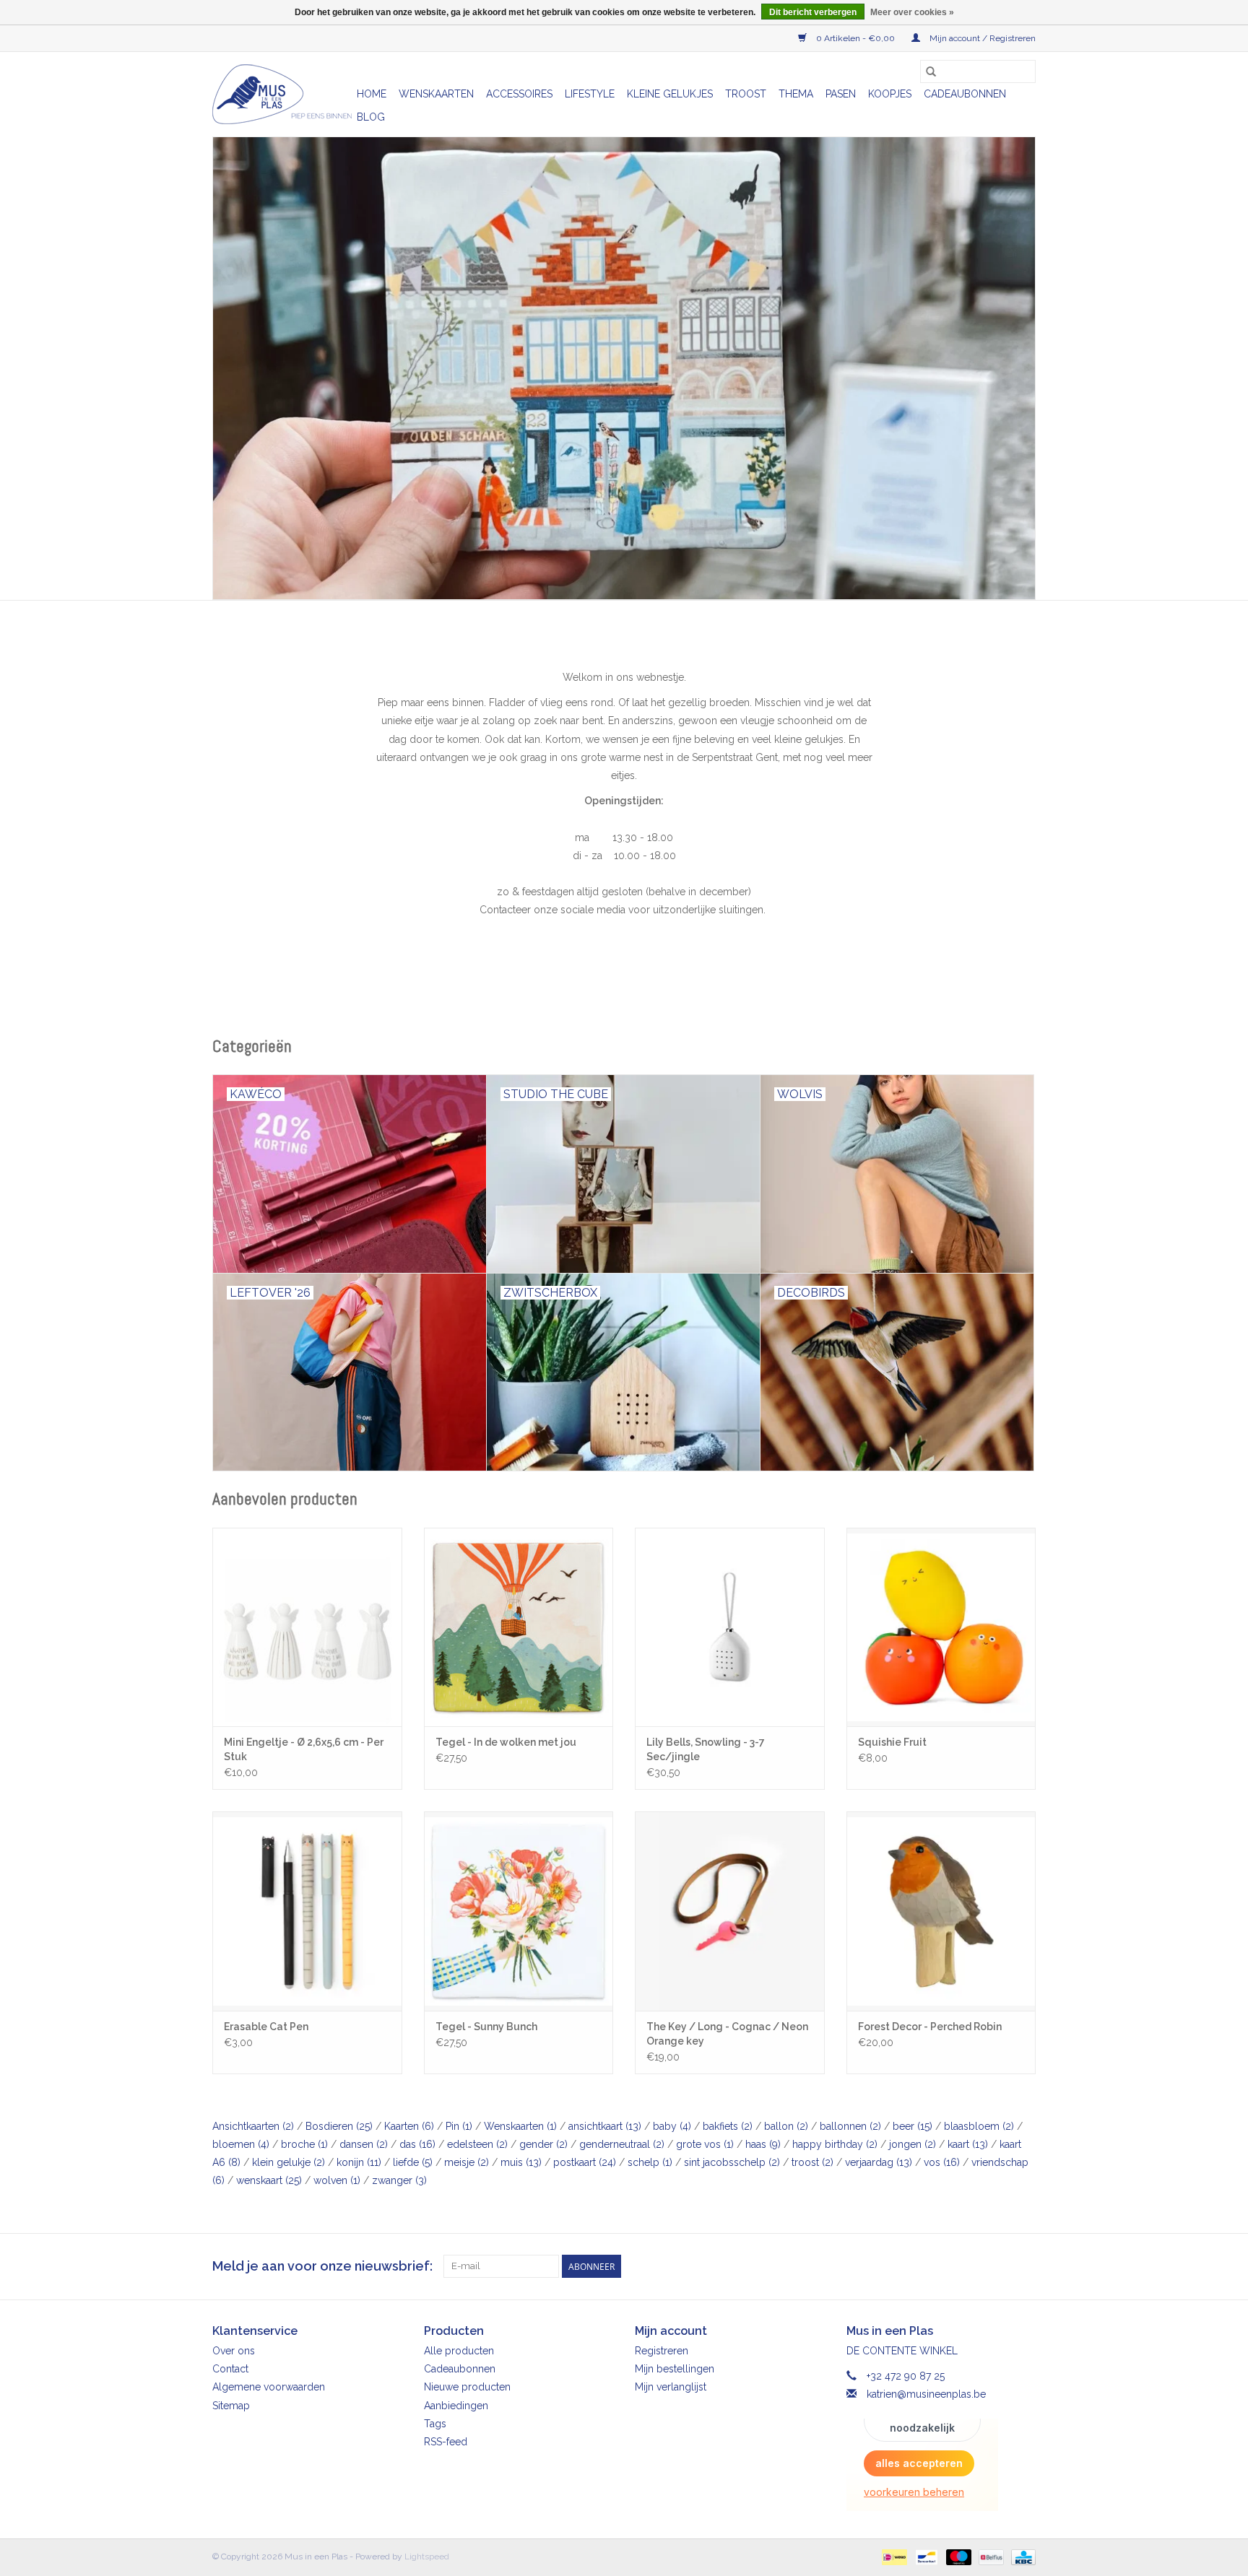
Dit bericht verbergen (813, 12)
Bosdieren (339, 2126)
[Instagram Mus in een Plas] (1024, 2266)
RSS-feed (446, 2442)
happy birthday (835, 2144)
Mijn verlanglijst (671, 2387)
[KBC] (1021, 2557)
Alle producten (459, 2351)
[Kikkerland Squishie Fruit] (941, 1627)
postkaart (585, 2162)
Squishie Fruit (892, 1742)
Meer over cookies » (912, 12)
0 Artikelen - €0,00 (855, 38)
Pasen (841, 94)
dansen (364, 2144)
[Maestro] (957, 2557)
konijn (359, 2162)
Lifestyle (590, 94)
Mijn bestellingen (675, 2369)
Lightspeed (427, 2557)
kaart (968, 2144)
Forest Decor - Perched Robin (930, 2027)
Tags (435, 2424)
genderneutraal (622, 2144)
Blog (371, 117)
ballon (786, 2126)
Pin (459, 2126)
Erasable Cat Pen (266, 2027)
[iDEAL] (893, 2557)
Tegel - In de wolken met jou (506, 1742)
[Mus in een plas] (624, 368)
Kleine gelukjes (670, 94)
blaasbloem (979, 2126)
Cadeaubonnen (965, 94)
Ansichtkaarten (253, 2126)
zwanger (399, 2180)
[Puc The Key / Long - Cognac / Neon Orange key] (730, 1911)
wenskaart (269, 2180)
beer (913, 2126)
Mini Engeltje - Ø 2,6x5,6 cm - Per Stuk (304, 1749)
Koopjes (890, 94)
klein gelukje (289, 2162)
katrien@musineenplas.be (926, 2394)
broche (304, 2144)
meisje (467, 2162)
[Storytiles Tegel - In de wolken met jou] (519, 1627)
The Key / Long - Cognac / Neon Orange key (727, 2034)
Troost (746, 94)
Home (372, 94)
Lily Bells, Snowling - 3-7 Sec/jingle (706, 1749)
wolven (337, 2180)
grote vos (705, 2144)
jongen (913, 2144)
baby (672, 2126)
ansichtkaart (605, 2126)
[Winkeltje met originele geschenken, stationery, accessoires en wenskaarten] (282, 94)
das (417, 2144)
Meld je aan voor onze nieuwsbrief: (322, 2266)
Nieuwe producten (467, 2387)
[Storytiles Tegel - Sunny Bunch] (519, 1911)
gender (543, 2144)
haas (763, 2144)
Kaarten (409, 2126)
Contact (230, 2369)
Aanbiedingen (456, 2406)
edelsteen (477, 2144)
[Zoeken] (931, 71)
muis (521, 2162)
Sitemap (231, 2406)
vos (942, 2162)
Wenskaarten (436, 94)
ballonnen (850, 2126)
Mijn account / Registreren (981, 38)
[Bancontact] (925, 2557)
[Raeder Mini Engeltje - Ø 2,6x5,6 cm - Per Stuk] (307, 1627)
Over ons (234, 2351)
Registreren (662, 2351)
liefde (413, 2162)
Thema (796, 94)
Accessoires (519, 94)
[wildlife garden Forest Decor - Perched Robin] (941, 1911)
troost (812, 2162)
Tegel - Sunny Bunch (486, 2027)
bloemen (241, 2144)
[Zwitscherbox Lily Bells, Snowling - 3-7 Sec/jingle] (730, 1627)
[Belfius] (989, 2557)
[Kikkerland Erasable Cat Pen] (307, 1911)
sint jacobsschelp (732, 2162)
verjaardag (879, 2162)
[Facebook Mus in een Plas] (998, 2266)
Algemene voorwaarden (269, 2387)
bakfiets (728, 2126)
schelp (650, 2162)
